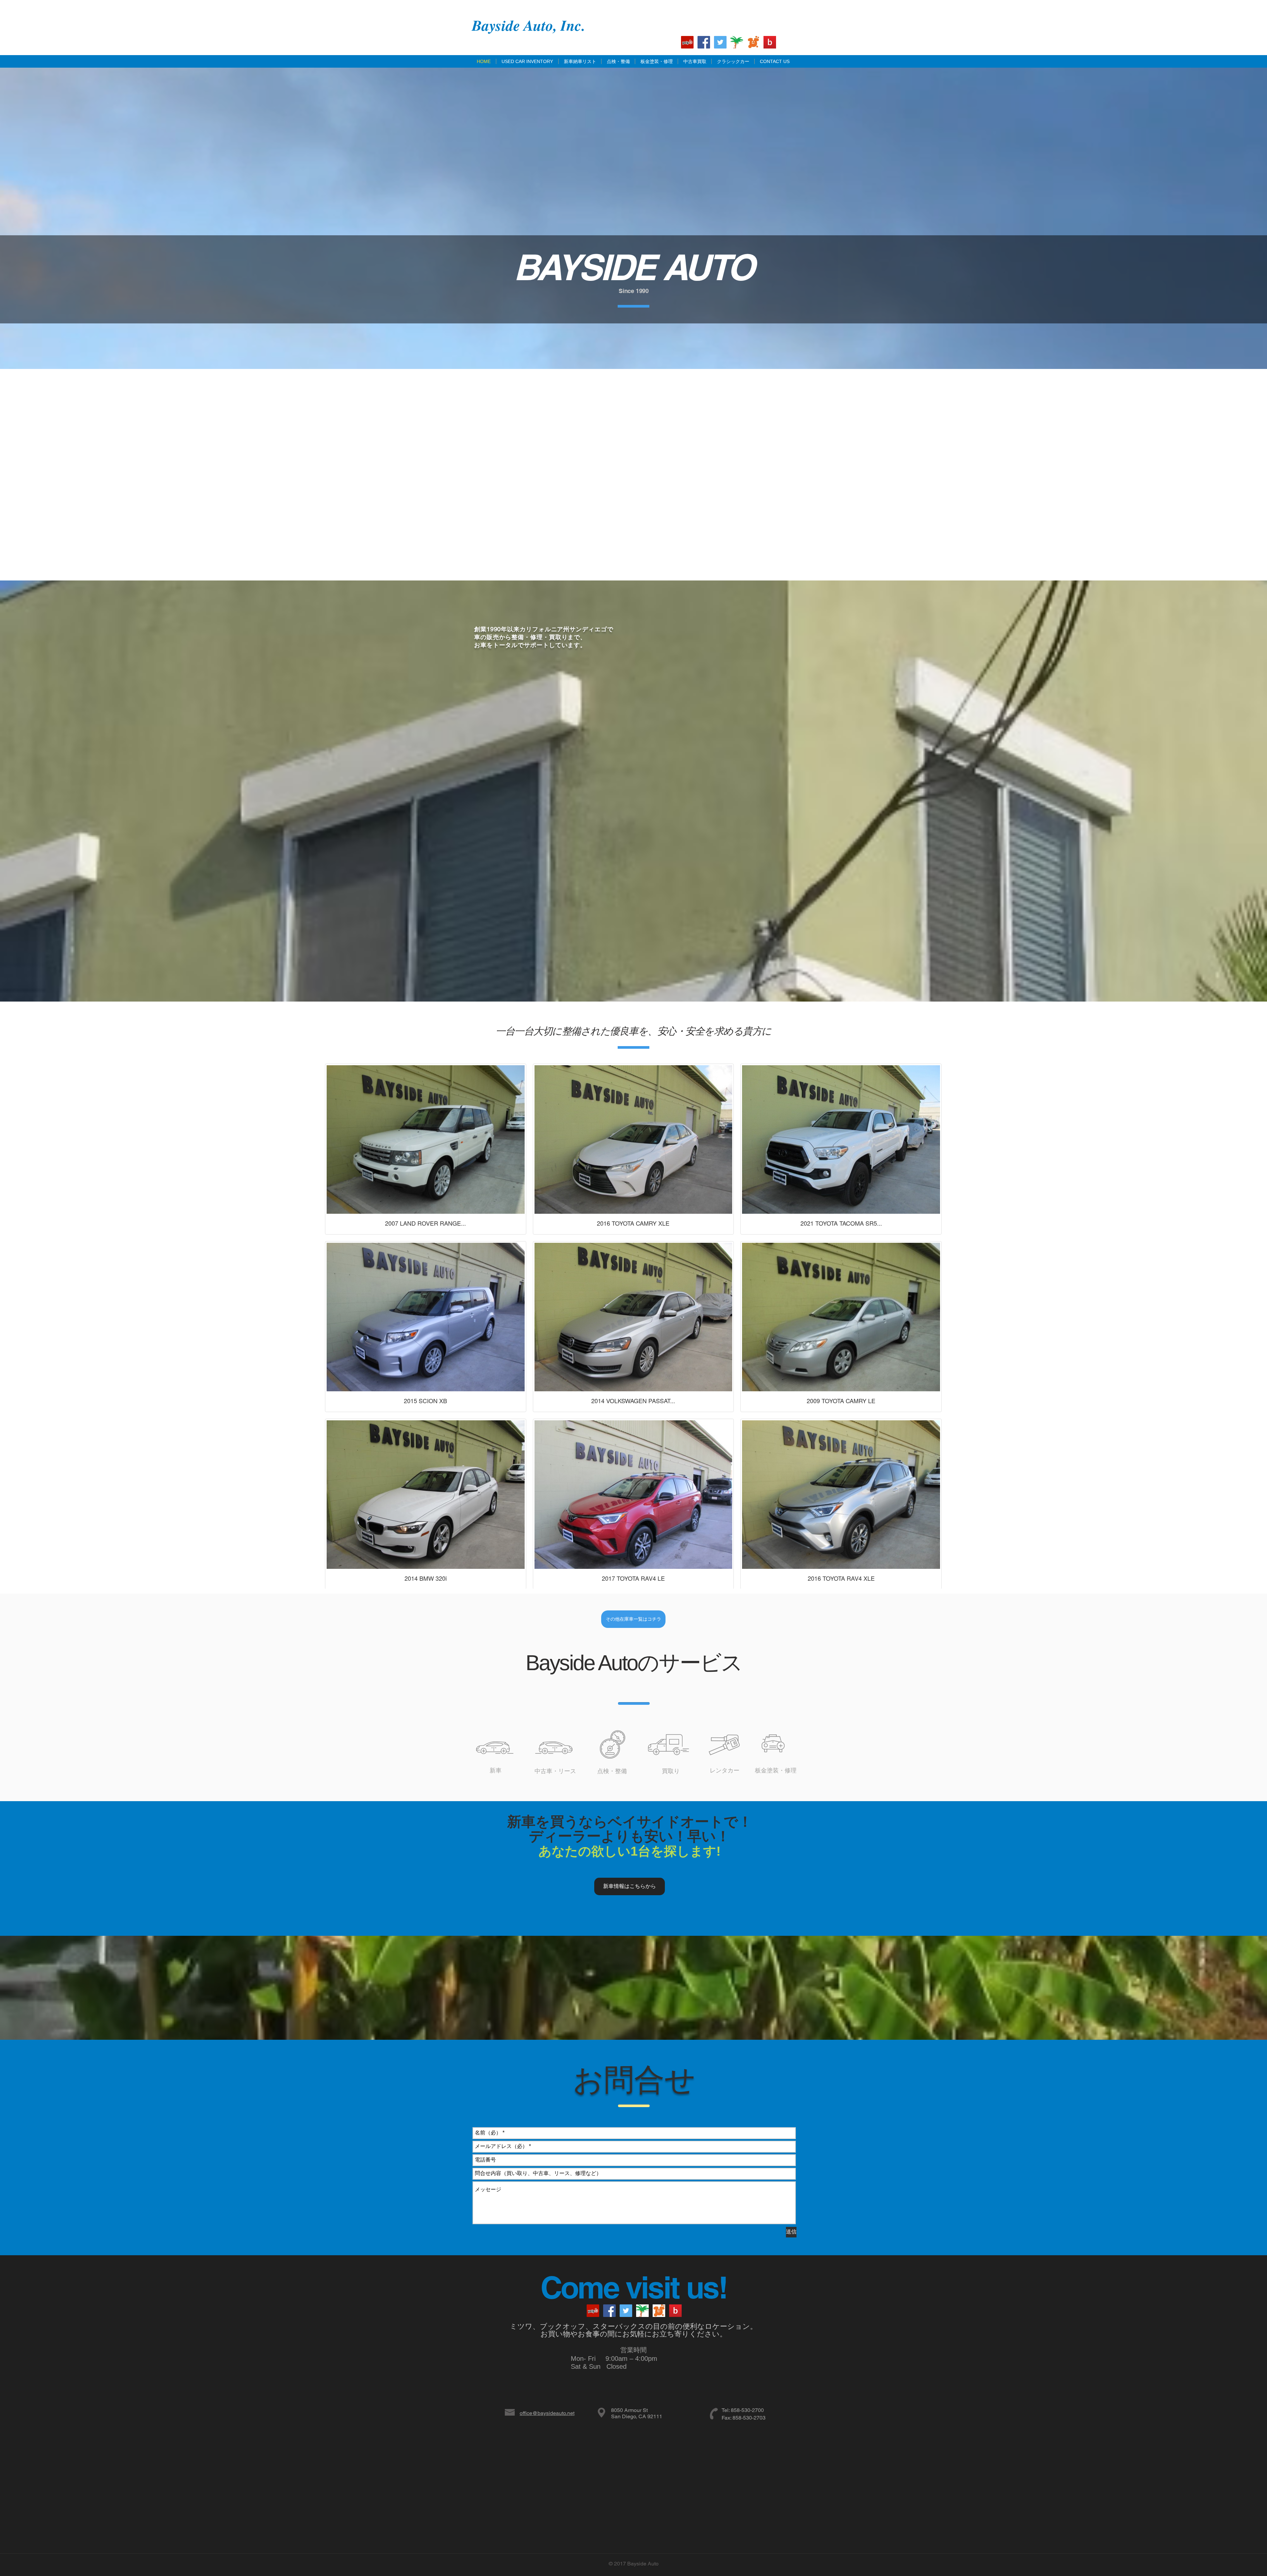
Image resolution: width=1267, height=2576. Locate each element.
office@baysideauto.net (547, 2413)
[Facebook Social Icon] (704, 42)
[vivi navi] (753, 42)
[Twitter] (720, 42)
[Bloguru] (770, 42)
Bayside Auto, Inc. (528, 25)
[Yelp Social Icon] (687, 42)
